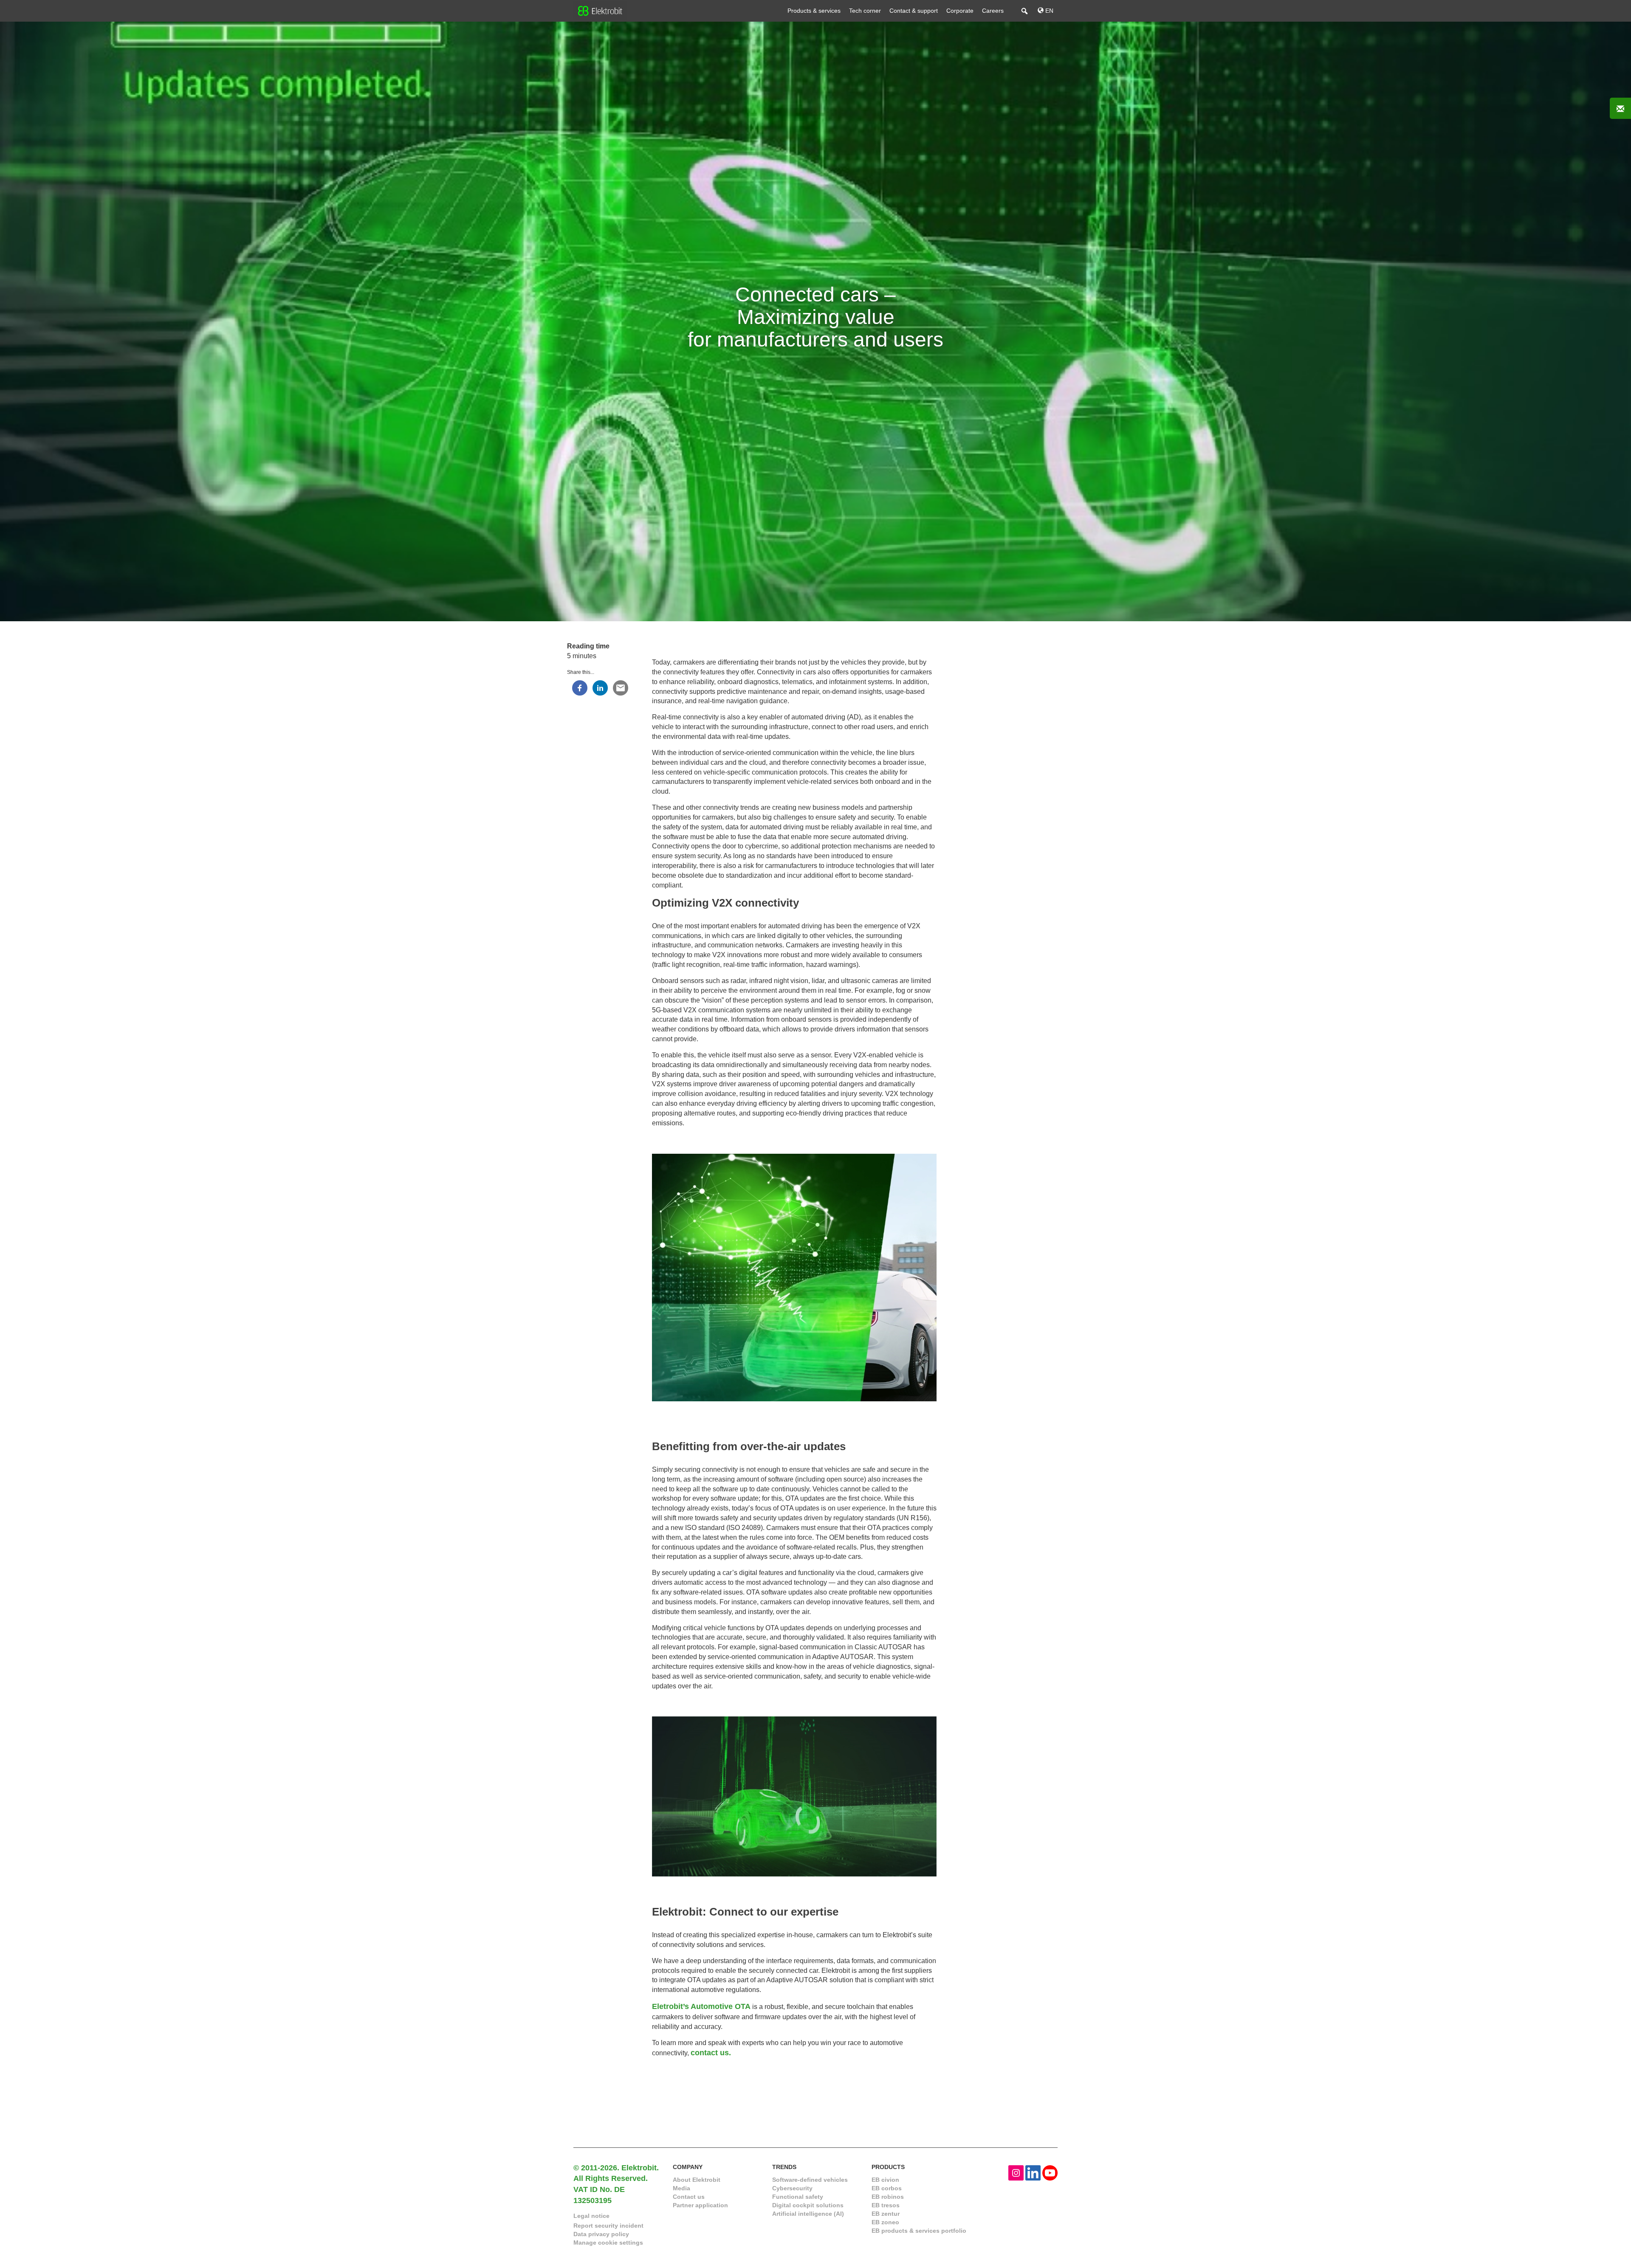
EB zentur (886, 2214)
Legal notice (591, 2216)
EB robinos (888, 2197)
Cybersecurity (792, 2188)
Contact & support (914, 11)
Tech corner (865, 11)
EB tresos (886, 2205)
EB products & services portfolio (919, 2231)
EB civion (885, 2180)
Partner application (700, 2205)
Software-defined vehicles (810, 2180)
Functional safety (798, 2197)
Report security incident (608, 2226)
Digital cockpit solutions (808, 2205)
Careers (993, 11)
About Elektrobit (697, 2180)
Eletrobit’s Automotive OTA (701, 2006)
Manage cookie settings (608, 2243)
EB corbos (887, 2188)
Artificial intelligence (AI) (808, 2214)
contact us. (711, 2053)
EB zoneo (885, 2222)
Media (681, 2188)
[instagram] (1016, 2172)
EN (1048, 11)
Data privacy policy (601, 2234)
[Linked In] (1033, 2172)
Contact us (689, 2197)
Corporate (960, 11)
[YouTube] (1050, 2172)
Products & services (814, 11)
